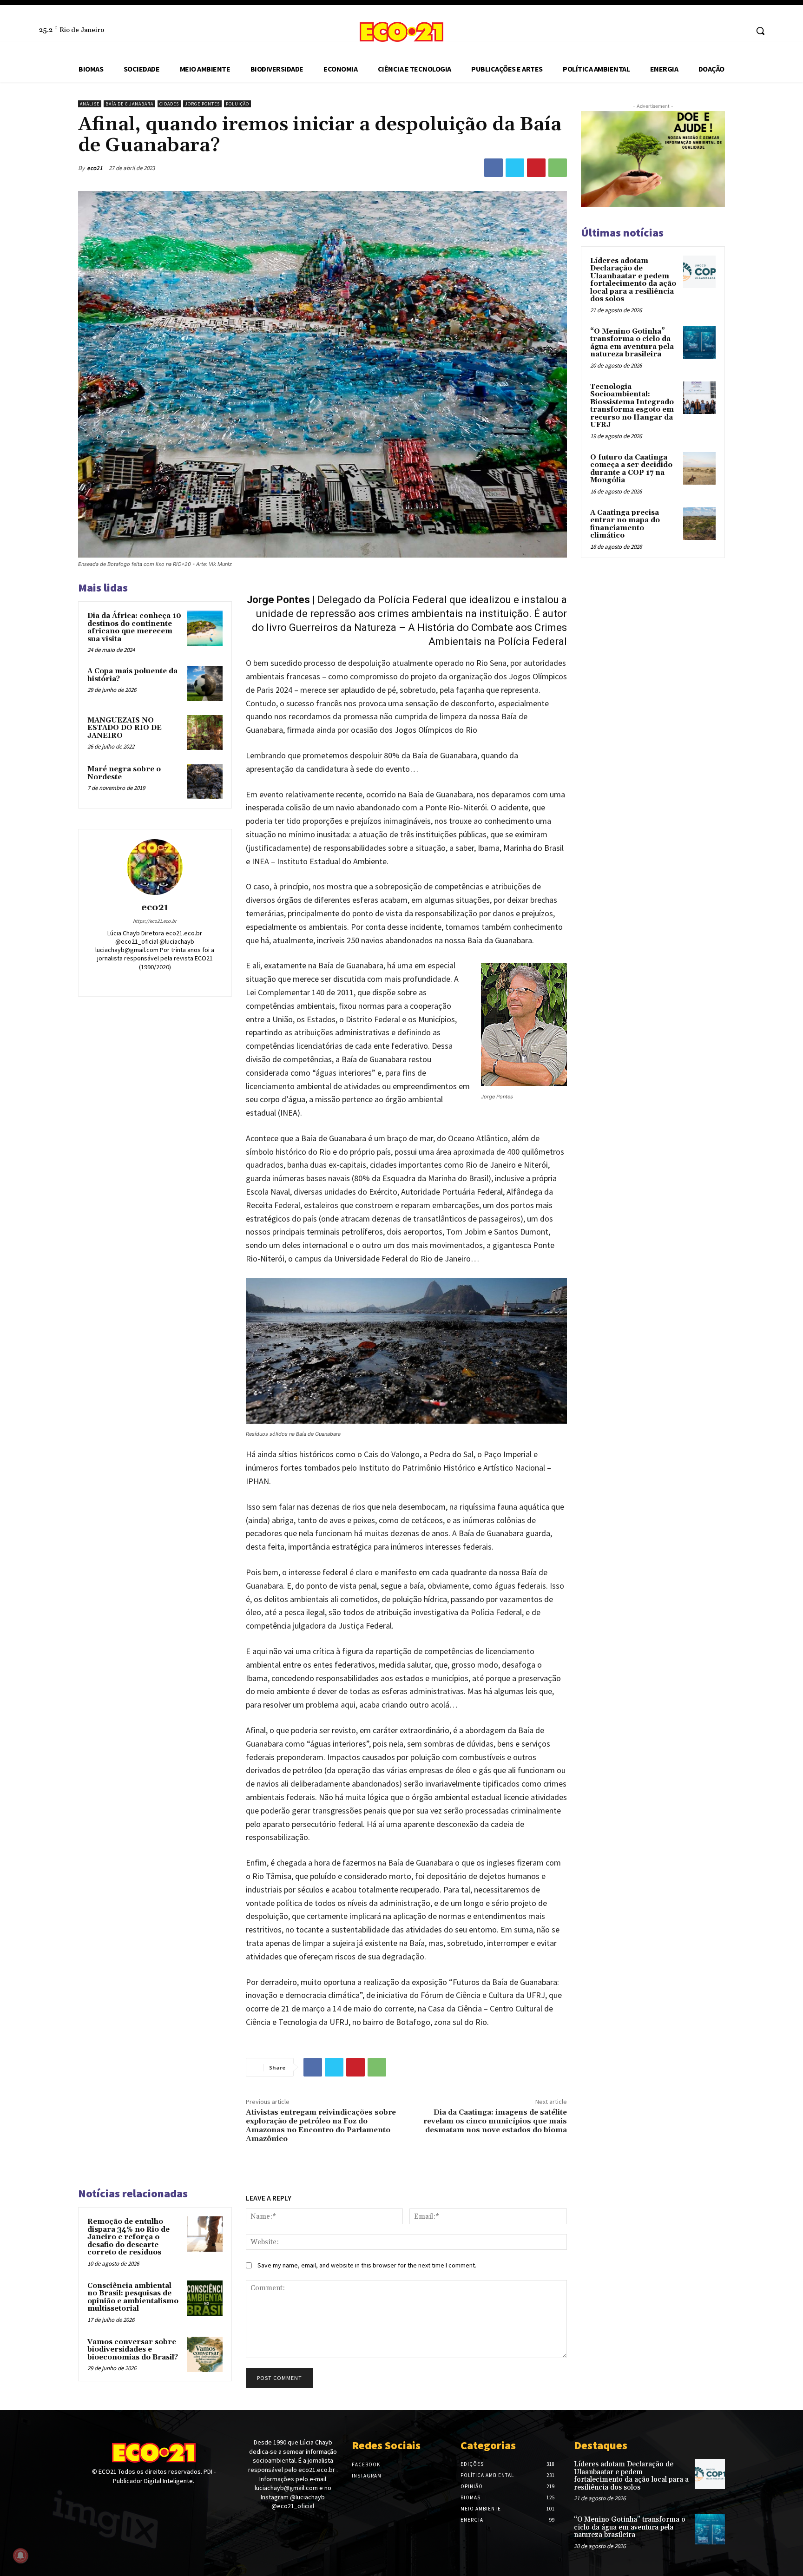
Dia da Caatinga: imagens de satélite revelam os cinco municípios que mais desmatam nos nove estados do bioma (495, 2121)
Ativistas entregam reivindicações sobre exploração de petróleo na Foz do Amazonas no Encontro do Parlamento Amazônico (321, 2126)
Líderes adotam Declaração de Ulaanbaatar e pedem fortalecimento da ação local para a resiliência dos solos (633, 280)
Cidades (169, 104)
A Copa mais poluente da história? (132, 675)
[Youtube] (116, 2498)
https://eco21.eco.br (155, 921)
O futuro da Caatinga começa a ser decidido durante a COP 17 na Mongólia (631, 469)
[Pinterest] (536, 168)
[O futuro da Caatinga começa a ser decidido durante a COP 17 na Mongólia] (699, 468)
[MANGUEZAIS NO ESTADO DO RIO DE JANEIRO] (205, 733)
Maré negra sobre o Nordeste (124, 773)
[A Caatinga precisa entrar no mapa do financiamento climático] (699, 524)
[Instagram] (740, 31)
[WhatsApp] (558, 168)
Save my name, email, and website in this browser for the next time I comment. (367, 2265)
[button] (760, 31)
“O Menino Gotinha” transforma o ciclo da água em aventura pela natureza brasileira (632, 343)
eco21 (95, 168)
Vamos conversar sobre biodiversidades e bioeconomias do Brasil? (133, 2350)
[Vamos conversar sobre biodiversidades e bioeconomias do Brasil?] (205, 2354)
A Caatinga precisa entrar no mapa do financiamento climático (625, 524)
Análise (90, 104)
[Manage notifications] (20, 2556)
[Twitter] (515, 168)
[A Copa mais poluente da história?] (205, 683)
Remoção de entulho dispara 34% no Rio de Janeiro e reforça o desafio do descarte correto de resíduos (128, 2237)
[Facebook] (723, 31)
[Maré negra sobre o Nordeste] (205, 782)
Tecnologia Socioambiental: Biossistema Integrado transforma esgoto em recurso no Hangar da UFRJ (632, 406)
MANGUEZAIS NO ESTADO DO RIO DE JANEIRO (125, 728)
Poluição (237, 104)
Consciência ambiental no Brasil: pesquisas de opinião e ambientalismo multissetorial (133, 2297)
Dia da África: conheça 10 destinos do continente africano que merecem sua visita (134, 628)
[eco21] (155, 867)
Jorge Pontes (202, 104)
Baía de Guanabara (129, 104)
